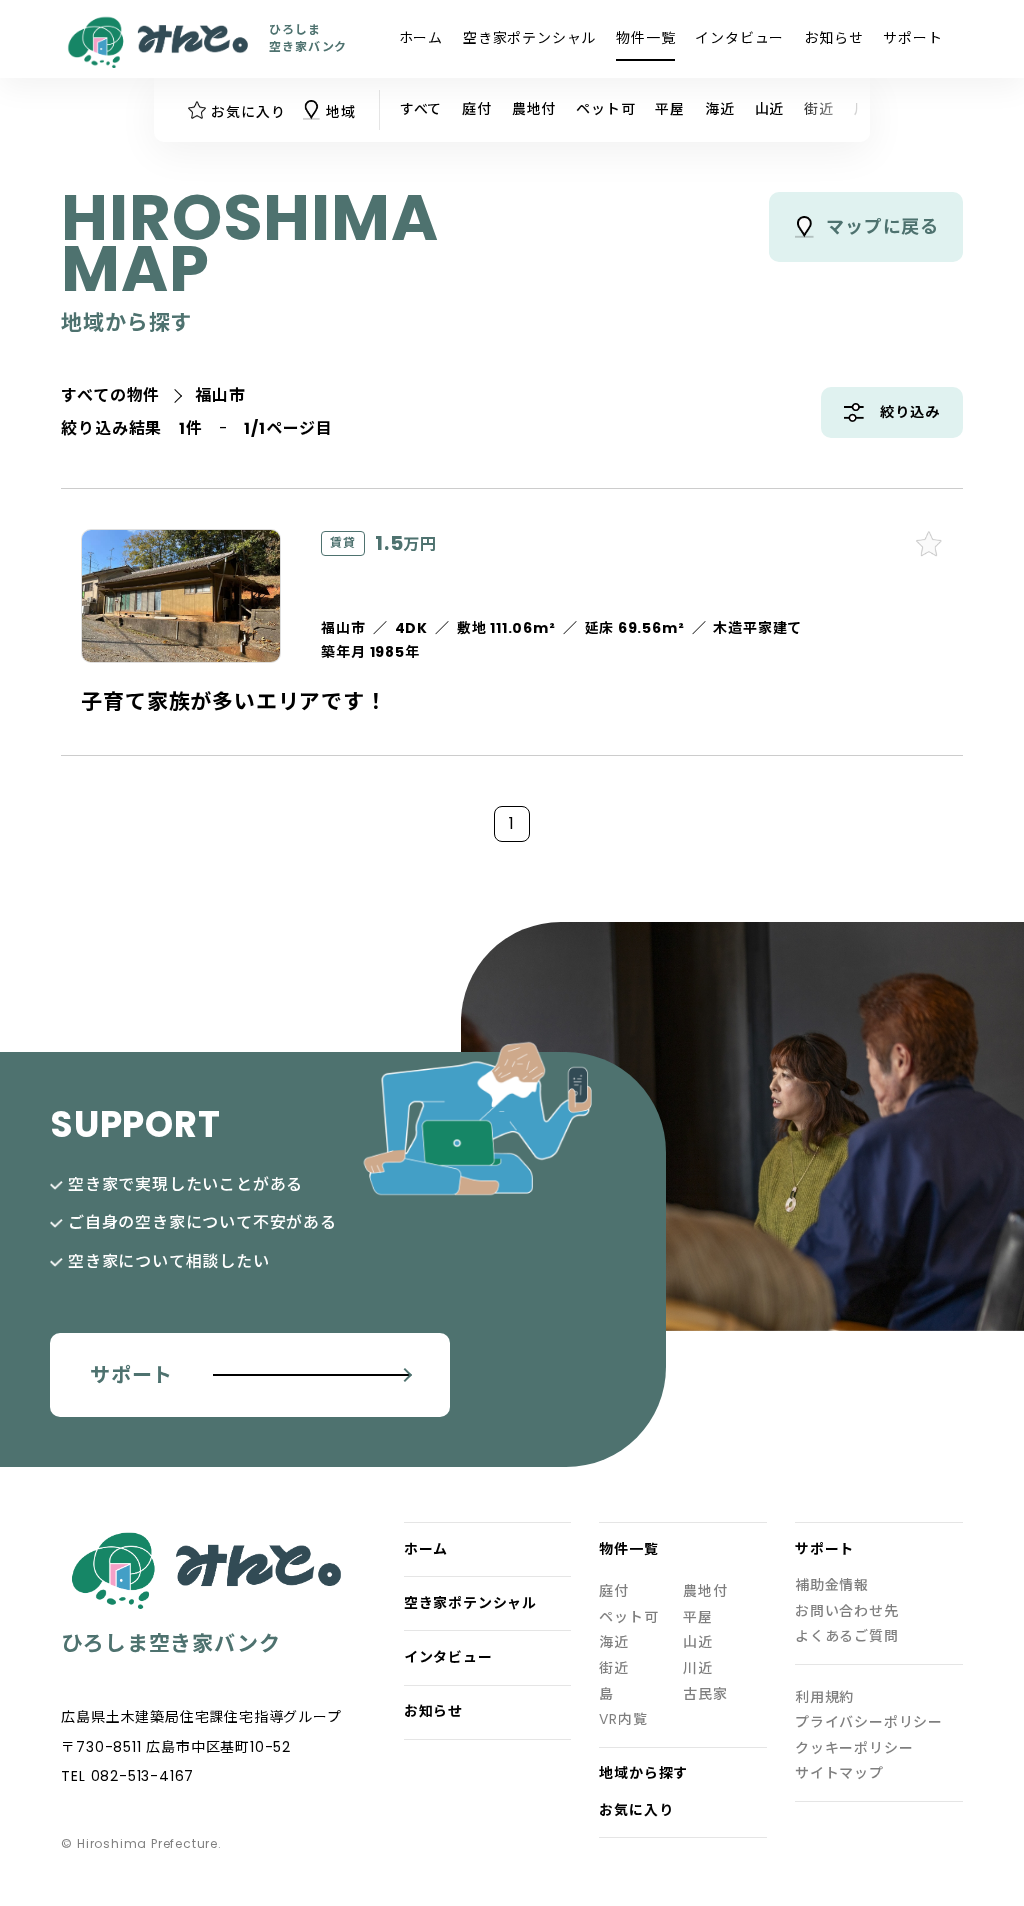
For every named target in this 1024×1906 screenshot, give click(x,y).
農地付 (534, 109)
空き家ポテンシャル (529, 38)
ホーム (421, 38)
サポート (912, 38)
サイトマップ (839, 1773)
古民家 (705, 1694)
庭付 (477, 109)
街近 (819, 109)
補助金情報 (832, 1585)
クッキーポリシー (854, 1748)
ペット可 (605, 109)
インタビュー (739, 38)
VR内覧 (623, 1719)
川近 (698, 1668)
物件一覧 (645, 38)
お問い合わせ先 (847, 1611)
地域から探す (643, 1773)
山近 (770, 109)
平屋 (670, 109)
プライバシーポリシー (869, 1722)
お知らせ (833, 38)
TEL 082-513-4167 (127, 1776)
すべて (421, 109)
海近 (720, 109)
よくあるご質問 (847, 1636)
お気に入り (636, 1810)
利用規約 (824, 1697)
